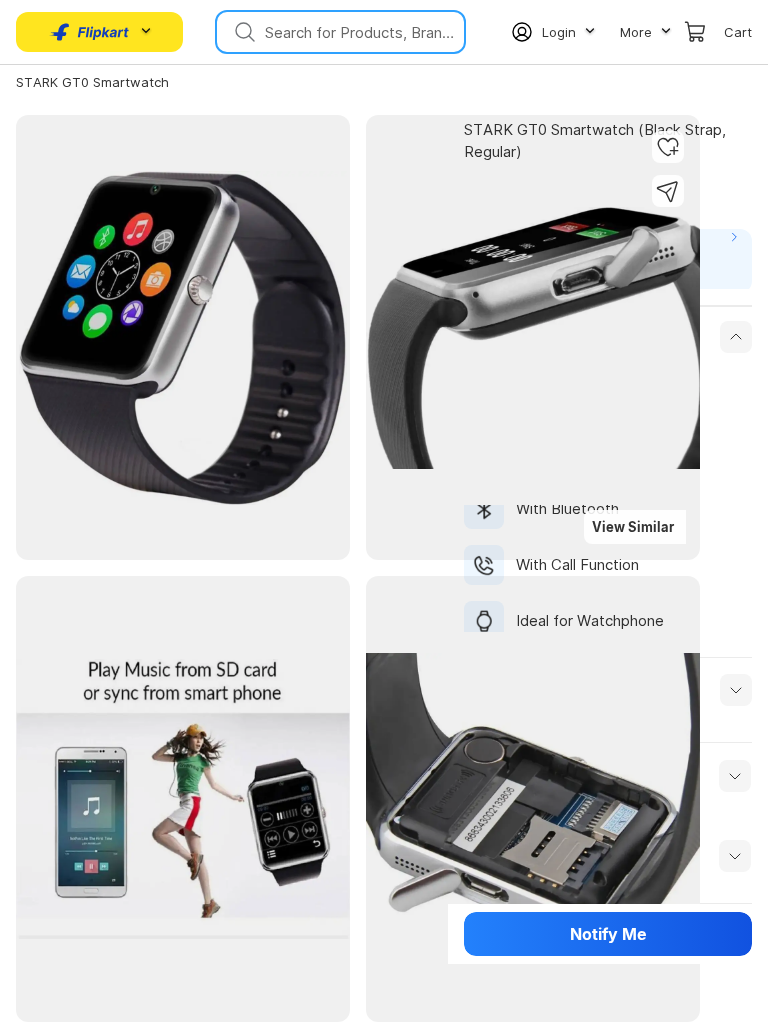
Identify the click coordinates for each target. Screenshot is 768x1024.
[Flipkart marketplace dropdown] (90, 32)
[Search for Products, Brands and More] (243, 32)
